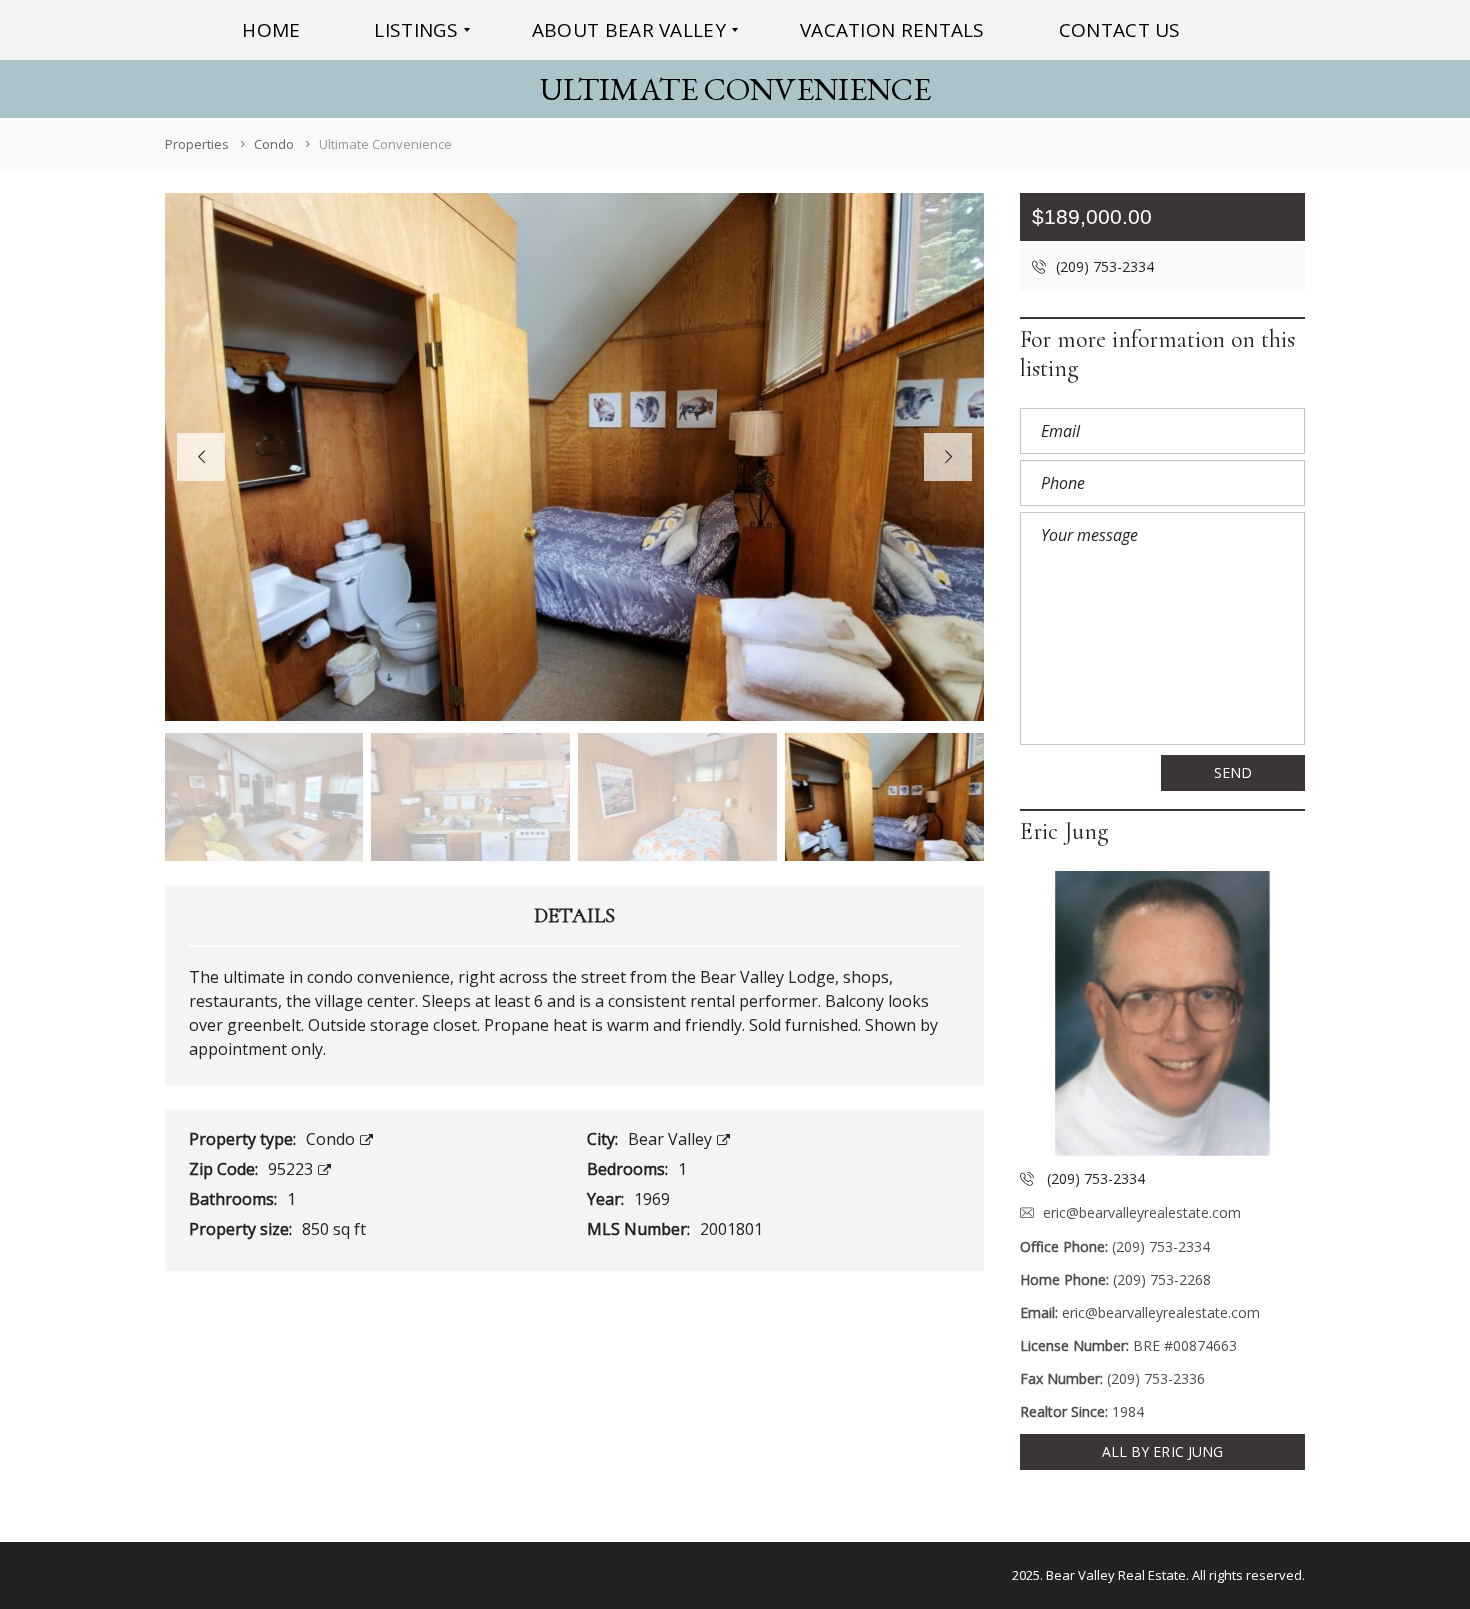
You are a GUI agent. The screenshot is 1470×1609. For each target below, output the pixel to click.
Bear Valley (672, 1139)
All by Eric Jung (1163, 1451)
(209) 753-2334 (1103, 266)
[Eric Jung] (1162, 1013)
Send (1233, 772)
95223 (292, 1169)
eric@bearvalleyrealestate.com (1142, 1212)
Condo (332, 1139)
